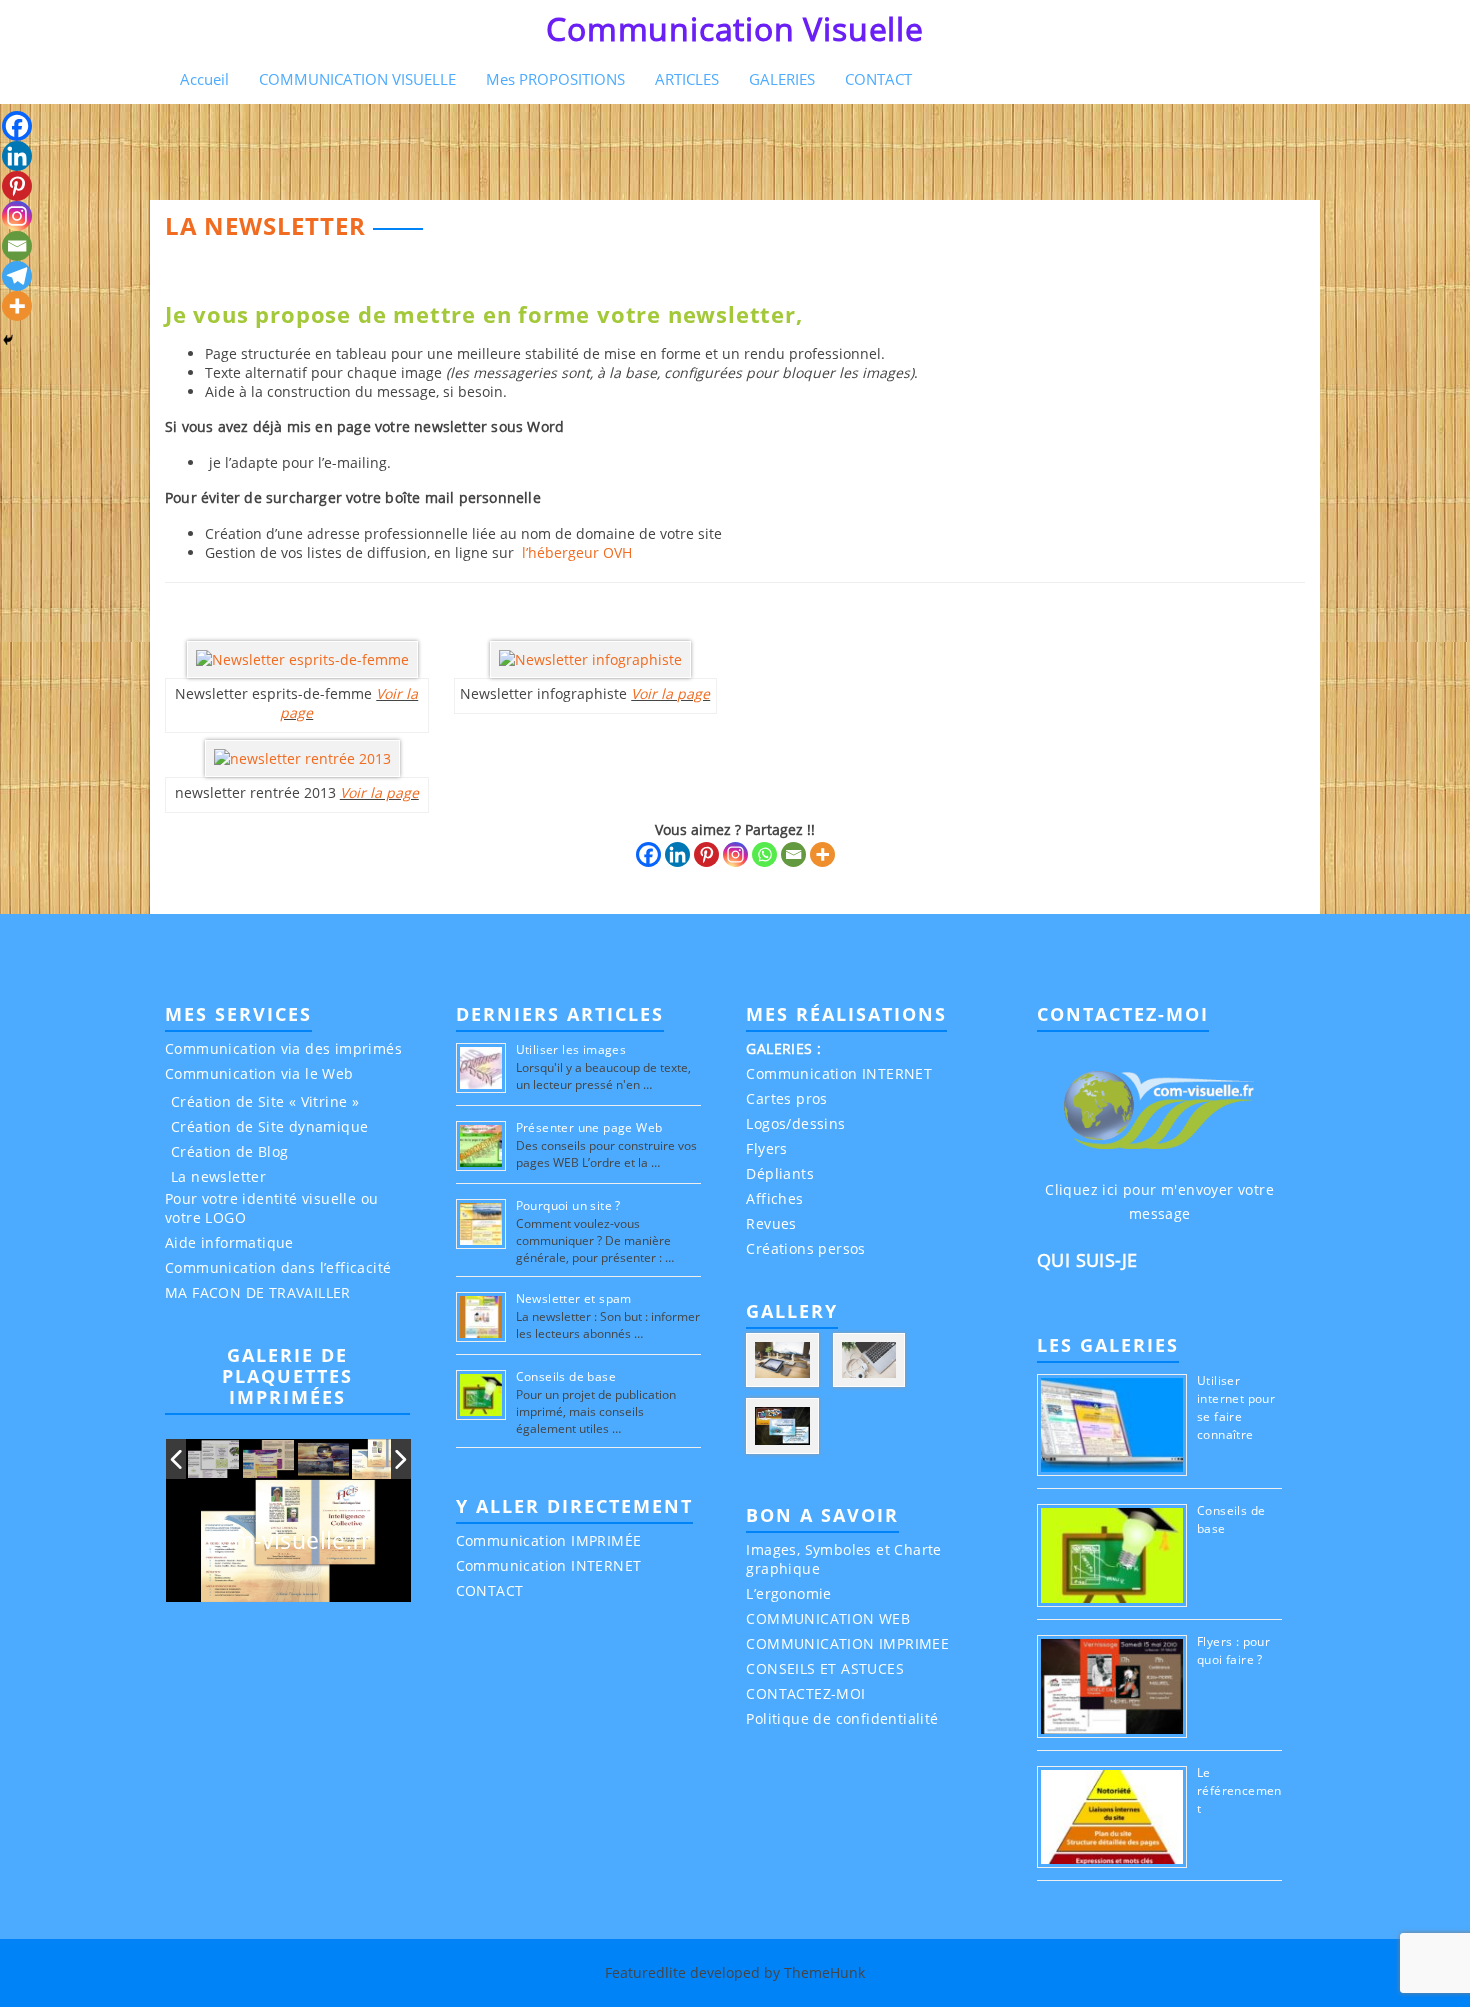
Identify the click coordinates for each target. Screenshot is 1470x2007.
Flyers (766, 1148)
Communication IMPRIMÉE (549, 1540)
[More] (822, 854)
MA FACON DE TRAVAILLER (258, 1292)
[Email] (793, 854)
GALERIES (782, 79)
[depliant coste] (269, 1460)
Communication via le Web (259, 1073)
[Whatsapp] (764, 854)
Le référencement (1239, 1790)
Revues (771, 1223)
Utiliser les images (571, 1049)
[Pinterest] (706, 854)
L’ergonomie (788, 1593)
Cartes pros (786, 1098)
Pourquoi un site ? (568, 1205)
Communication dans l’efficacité (278, 1267)
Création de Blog (229, 1151)
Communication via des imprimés (283, 1048)
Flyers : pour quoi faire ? (1233, 1650)
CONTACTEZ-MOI (805, 1693)
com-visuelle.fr (288, 1540)
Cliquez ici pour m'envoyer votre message (1159, 1201)
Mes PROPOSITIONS (555, 79)
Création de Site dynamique (269, 1126)
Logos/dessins (795, 1123)
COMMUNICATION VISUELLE (357, 79)
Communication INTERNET (549, 1565)
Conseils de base (566, 1376)
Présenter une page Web (589, 1127)
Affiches (774, 1198)
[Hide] (8, 340)
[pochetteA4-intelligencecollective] (378, 1459)
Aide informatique (229, 1242)
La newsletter (218, 1176)
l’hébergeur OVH (575, 552)
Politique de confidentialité (842, 1718)
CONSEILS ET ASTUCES (825, 1668)
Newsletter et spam (574, 1298)
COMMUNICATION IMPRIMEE (847, 1643)
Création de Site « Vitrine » (265, 1101)
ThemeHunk (824, 1972)
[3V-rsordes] (214, 1460)
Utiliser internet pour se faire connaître (1236, 1407)
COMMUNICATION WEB (828, 1618)
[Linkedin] (677, 854)
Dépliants (780, 1173)
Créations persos (805, 1248)
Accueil (204, 79)
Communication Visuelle (735, 28)
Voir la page (379, 792)
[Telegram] (17, 276)
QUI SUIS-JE (1087, 1260)
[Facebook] (648, 854)
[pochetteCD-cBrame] (324, 1460)
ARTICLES (687, 79)
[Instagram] (735, 854)
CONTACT (878, 79)
